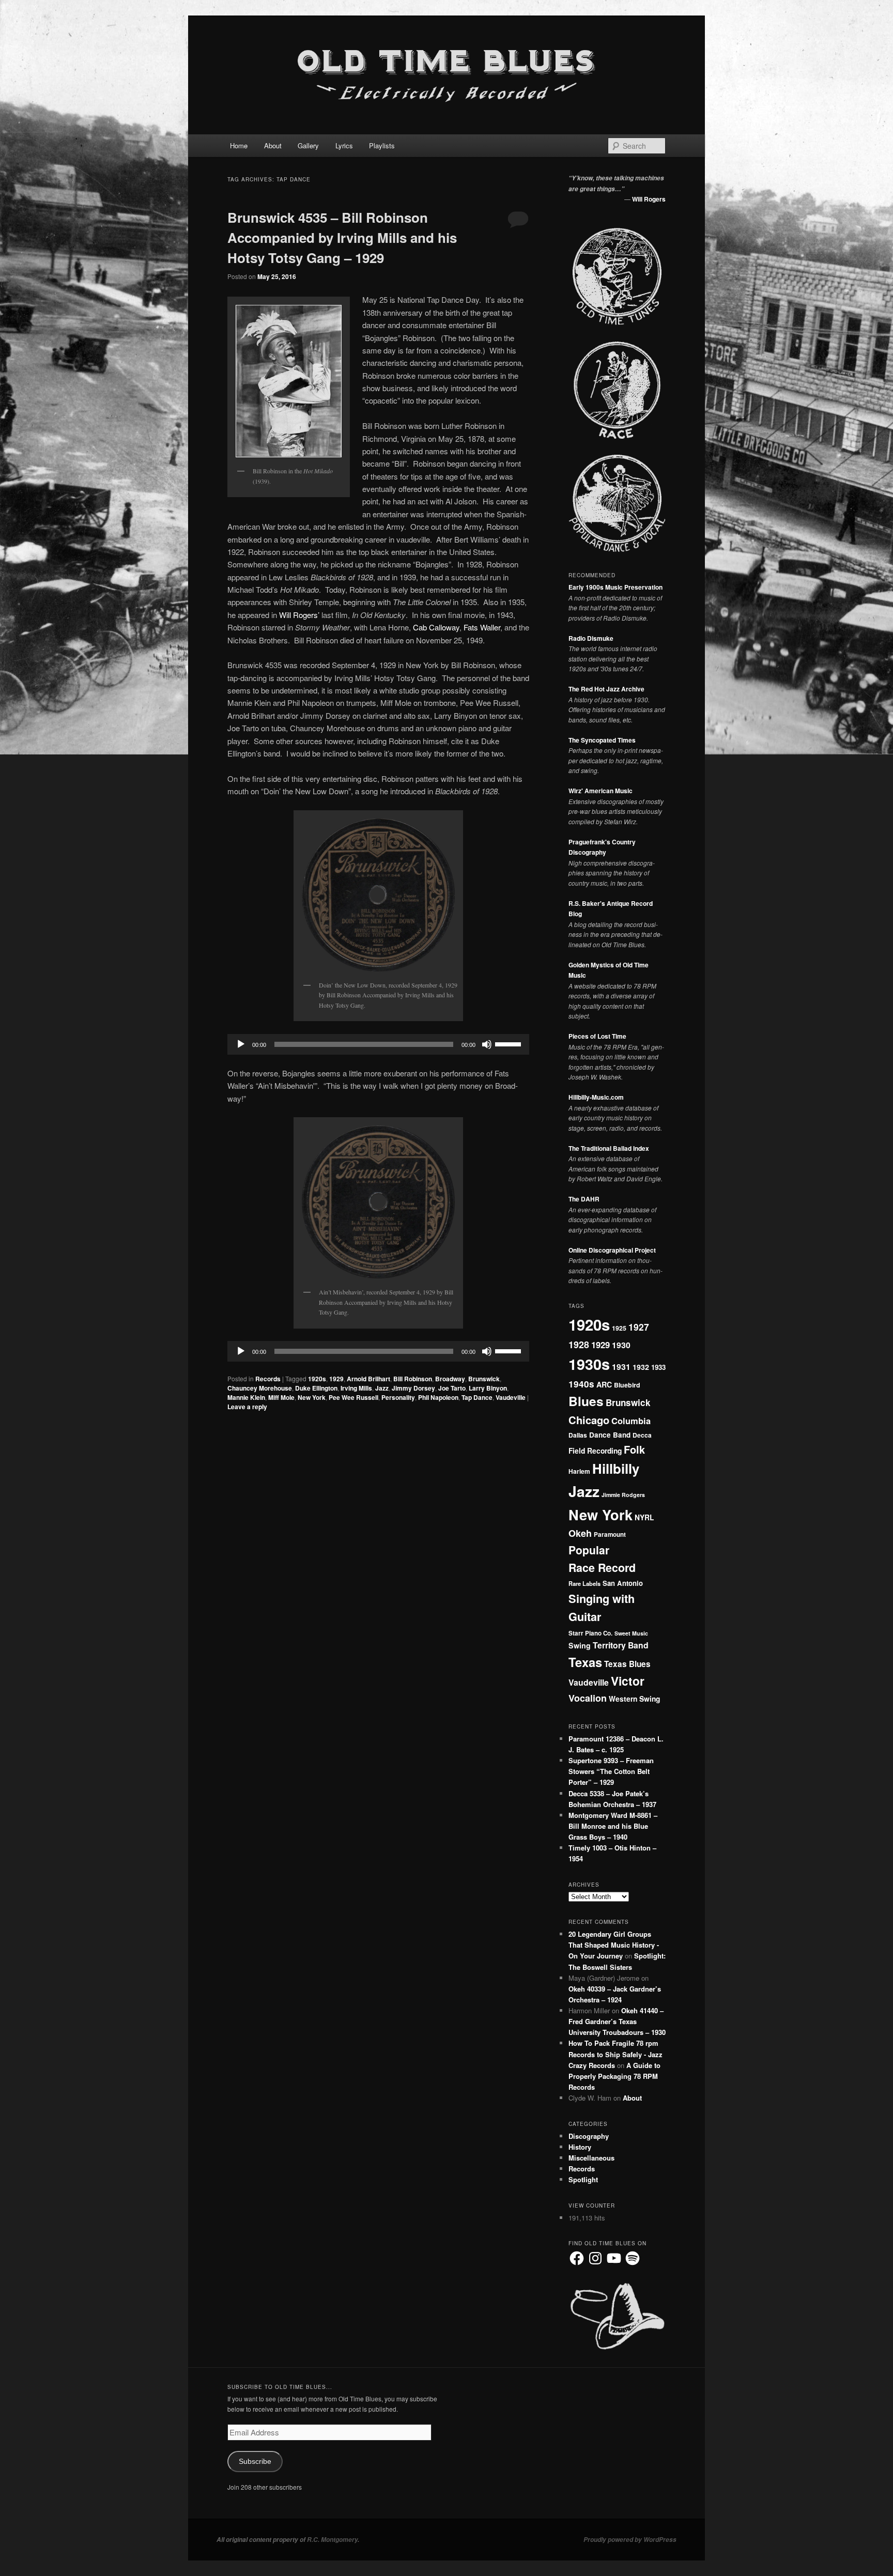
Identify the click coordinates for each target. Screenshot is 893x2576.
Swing (580, 1645)
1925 (619, 1328)
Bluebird (627, 1385)
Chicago (589, 1420)
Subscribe (255, 2462)
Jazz (382, 1388)
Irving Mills (356, 1388)
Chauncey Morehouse (260, 1388)
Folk (634, 1449)
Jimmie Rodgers (623, 1495)
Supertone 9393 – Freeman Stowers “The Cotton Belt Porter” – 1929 (611, 1771)
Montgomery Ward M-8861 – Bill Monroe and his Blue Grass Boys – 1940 (613, 1826)
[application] (378, 1044)
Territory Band (621, 1645)
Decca (642, 1435)
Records (268, 1379)
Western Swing (634, 1699)
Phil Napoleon (438, 1397)
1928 (579, 1344)
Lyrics (344, 145)
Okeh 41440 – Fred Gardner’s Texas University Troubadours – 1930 (617, 2021)
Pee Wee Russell (353, 1397)
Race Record (602, 1568)
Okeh (580, 1533)
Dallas (578, 1435)
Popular (589, 1550)
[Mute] (487, 1044)
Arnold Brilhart (368, 1379)
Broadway (450, 1379)
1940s (581, 1384)
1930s (589, 1364)
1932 (641, 1367)
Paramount (610, 1534)
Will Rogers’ (299, 615)
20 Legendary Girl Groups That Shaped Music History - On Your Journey (614, 1945)
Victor (628, 1681)
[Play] (241, 1044)
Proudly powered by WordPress (630, 2540)
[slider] (510, 1043)
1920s (317, 1379)
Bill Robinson (413, 1379)
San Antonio (623, 1583)
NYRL (644, 1517)
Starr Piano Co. (590, 1633)
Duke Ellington (316, 1388)
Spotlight (583, 2179)
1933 (658, 1367)
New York (312, 1397)
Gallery (308, 145)
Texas (585, 1662)
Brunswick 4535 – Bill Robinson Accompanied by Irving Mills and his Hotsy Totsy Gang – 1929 (342, 237)
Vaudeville (511, 1397)
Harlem (579, 1471)
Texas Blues (627, 1664)
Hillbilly (616, 1468)
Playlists (382, 145)
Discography (589, 2136)
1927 (639, 1327)
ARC (604, 1384)
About (273, 145)
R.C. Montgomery (332, 2540)
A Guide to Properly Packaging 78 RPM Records (614, 2076)
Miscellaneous (591, 2158)
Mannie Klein (246, 1397)
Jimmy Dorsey (413, 1388)
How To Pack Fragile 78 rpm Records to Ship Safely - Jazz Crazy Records (615, 2054)
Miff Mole (281, 1397)
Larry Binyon (488, 1388)
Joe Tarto (452, 1388)
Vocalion (588, 1698)
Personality (398, 1397)
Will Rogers (649, 199)
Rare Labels (584, 1583)
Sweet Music (631, 1633)
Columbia (631, 1421)
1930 (621, 1345)
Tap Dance (477, 1397)
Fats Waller (482, 627)
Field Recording (595, 1451)
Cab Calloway (436, 627)
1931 (621, 1367)
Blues (586, 1401)
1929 (336, 1379)
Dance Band (610, 1435)
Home (239, 145)
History (580, 2147)
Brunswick (484, 1379)
